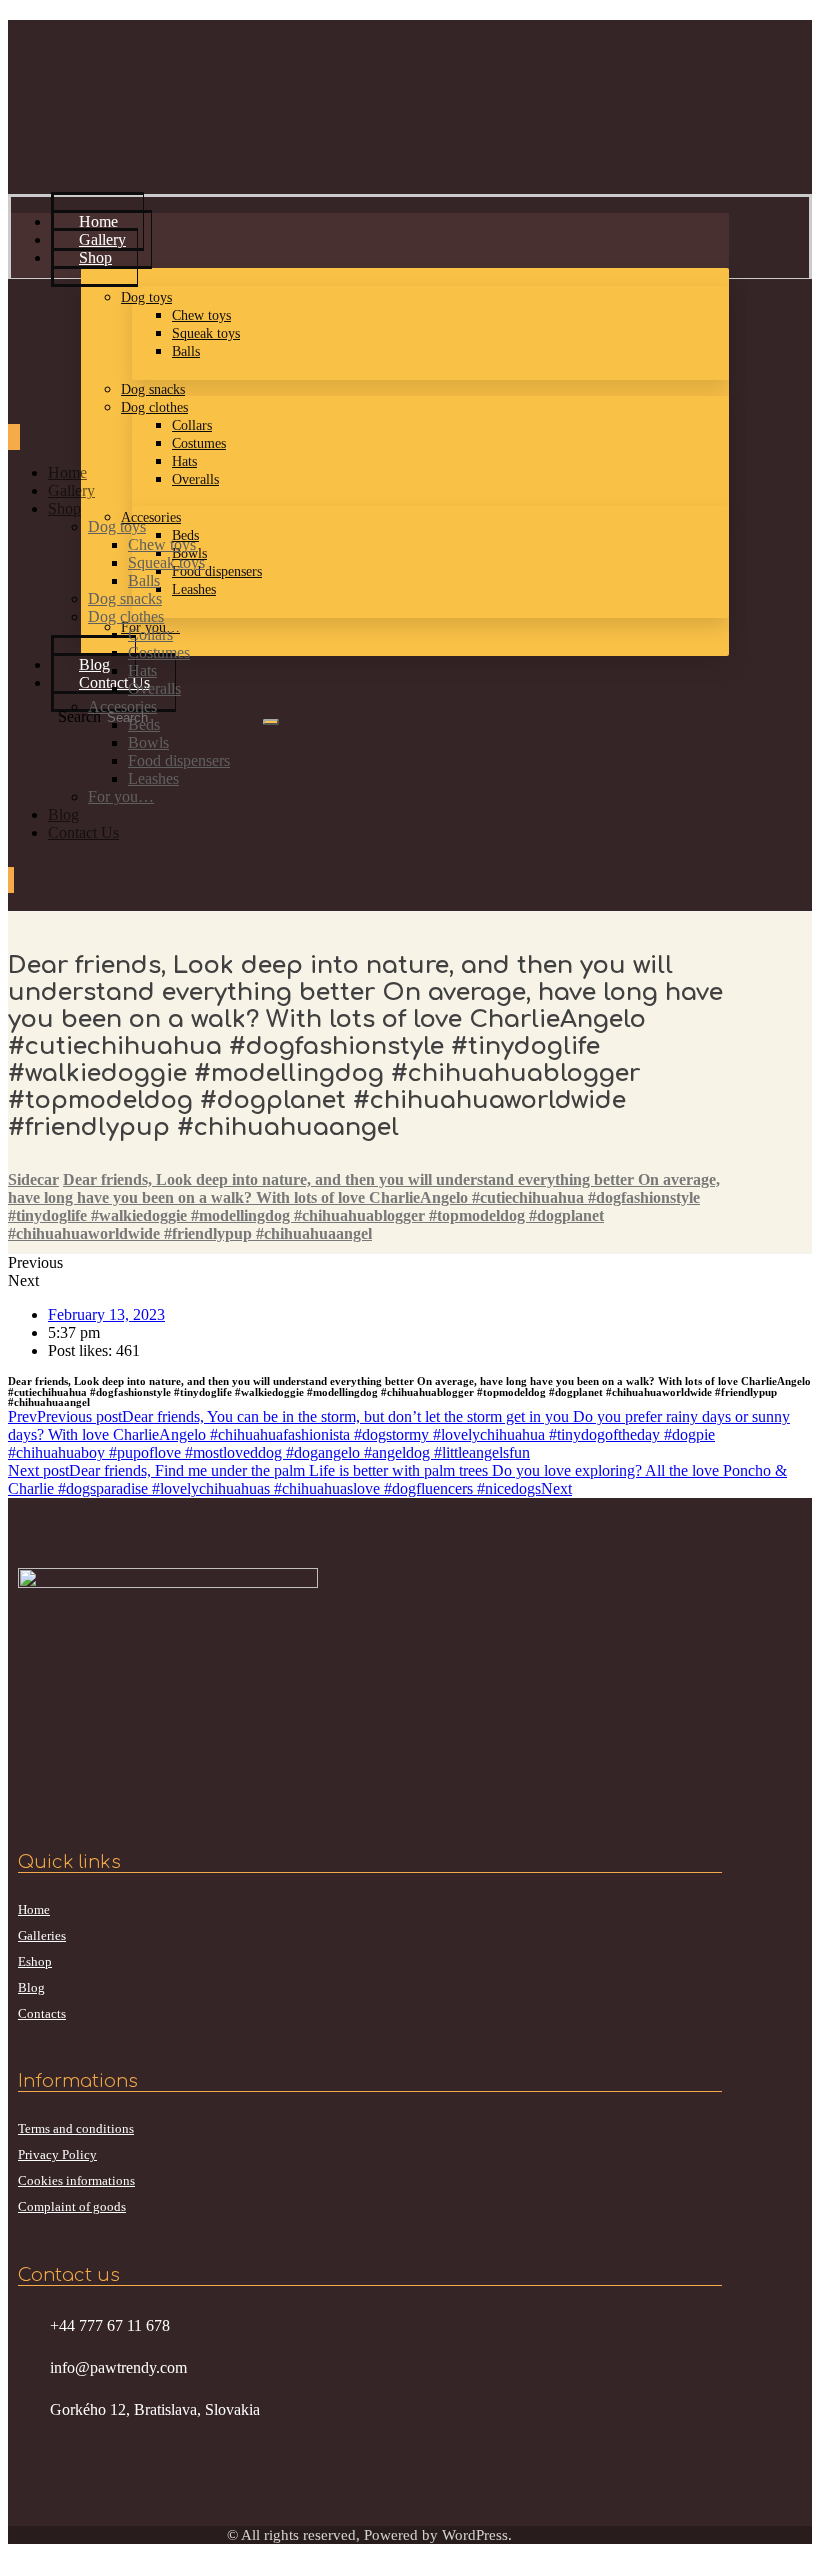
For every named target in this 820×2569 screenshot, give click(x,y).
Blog (31, 1987)
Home (34, 1909)
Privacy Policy (57, 2154)
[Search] (271, 722)
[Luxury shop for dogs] (83, 134)
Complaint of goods (72, 2206)
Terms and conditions (76, 2128)
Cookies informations (76, 2180)
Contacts (42, 2013)
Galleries (42, 1935)
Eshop (35, 1961)
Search (79, 716)
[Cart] (11, 880)
